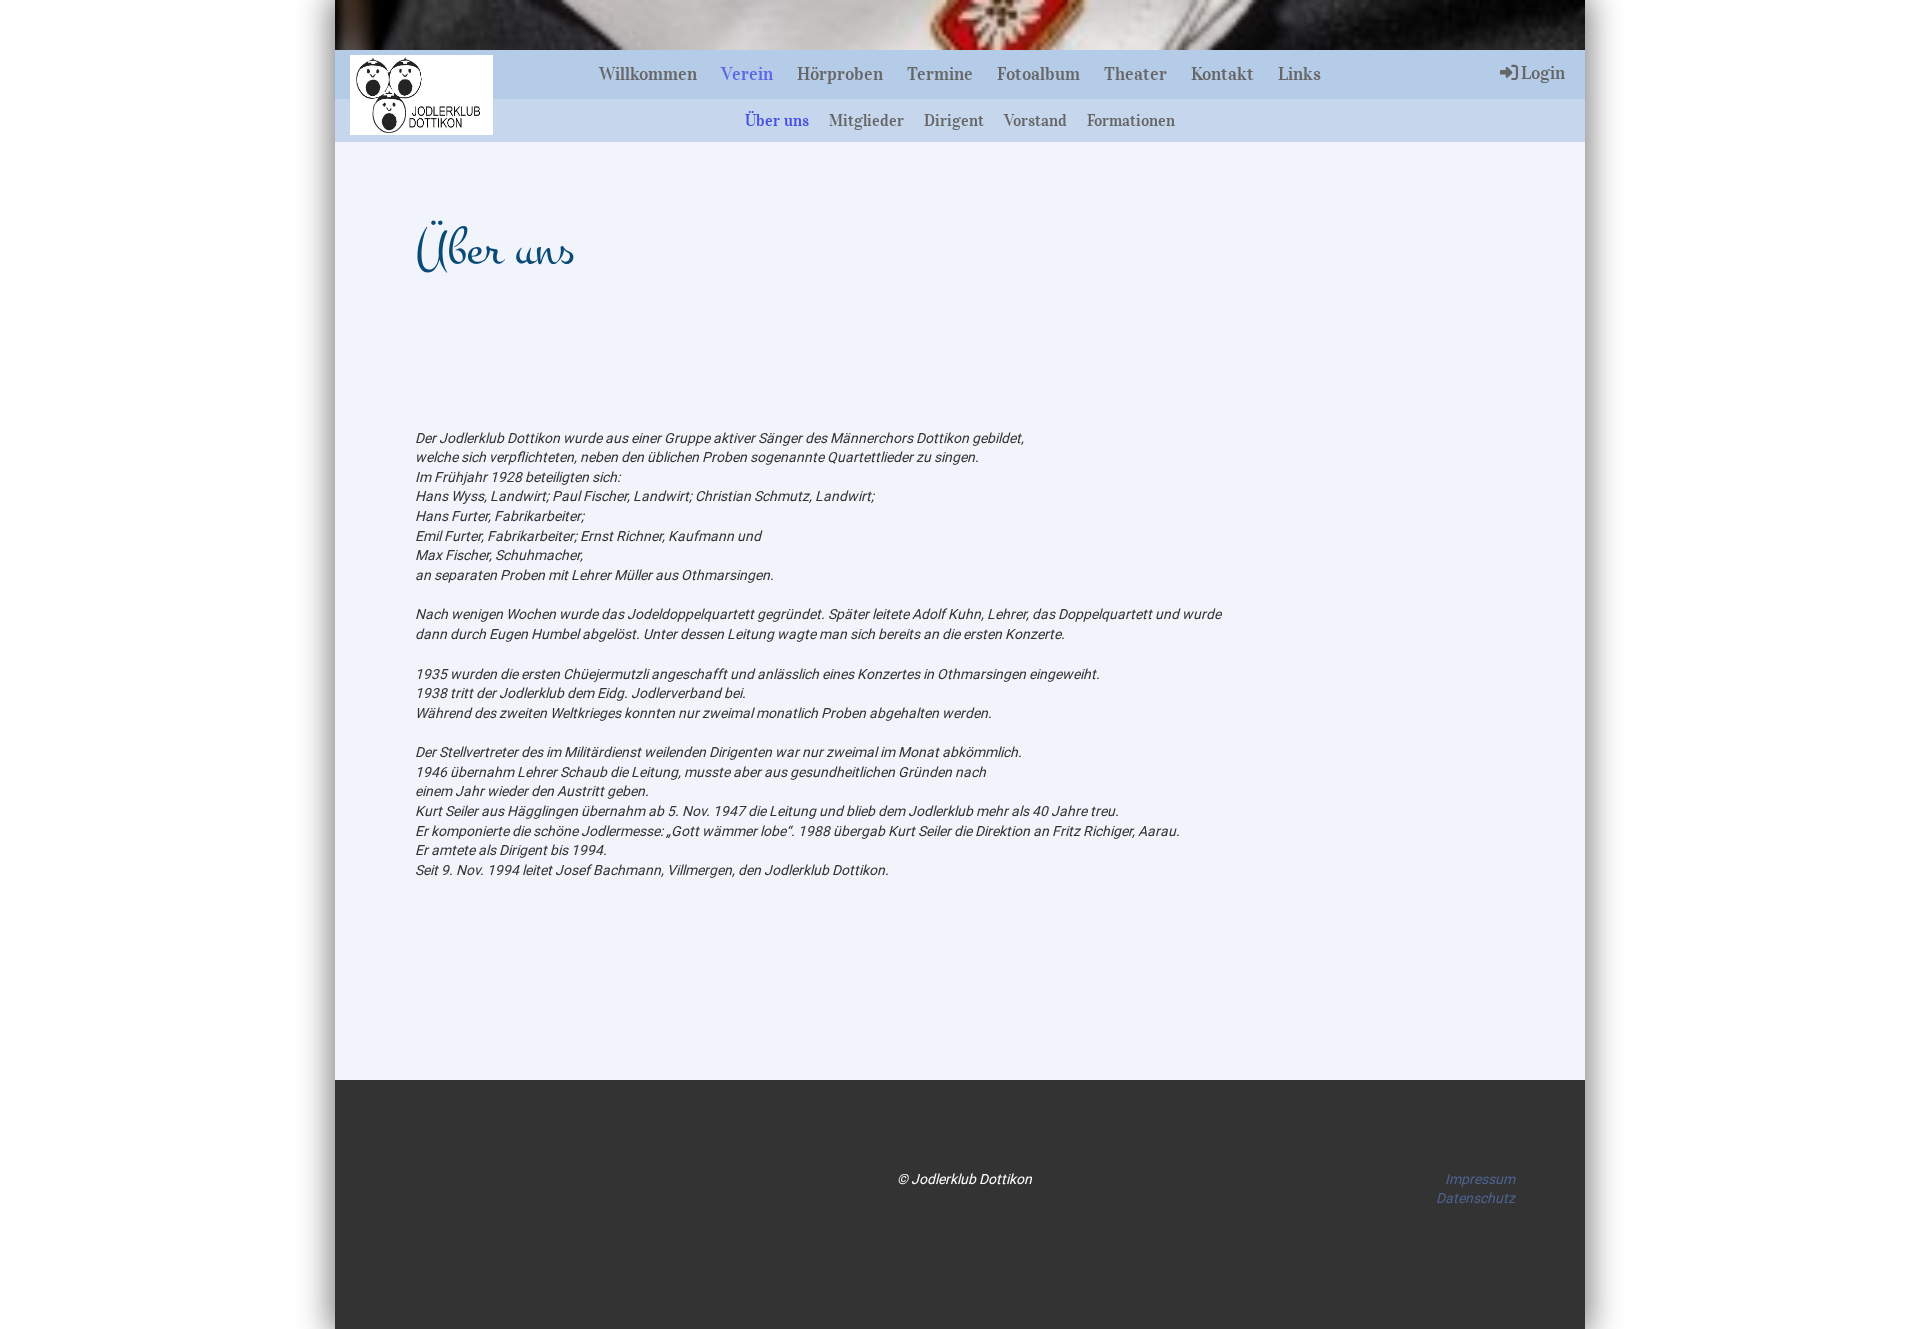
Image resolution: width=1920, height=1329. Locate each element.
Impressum (1480, 1179)
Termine (940, 74)
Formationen (1131, 120)
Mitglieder (866, 120)
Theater (1135, 74)
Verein (747, 74)
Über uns (777, 120)
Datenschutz (1475, 1198)
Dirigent (954, 120)
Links (1299, 74)
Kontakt (1222, 74)
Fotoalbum (1038, 74)
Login (1543, 73)
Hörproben (840, 74)
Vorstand (1035, 120)
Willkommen (648, 74)
